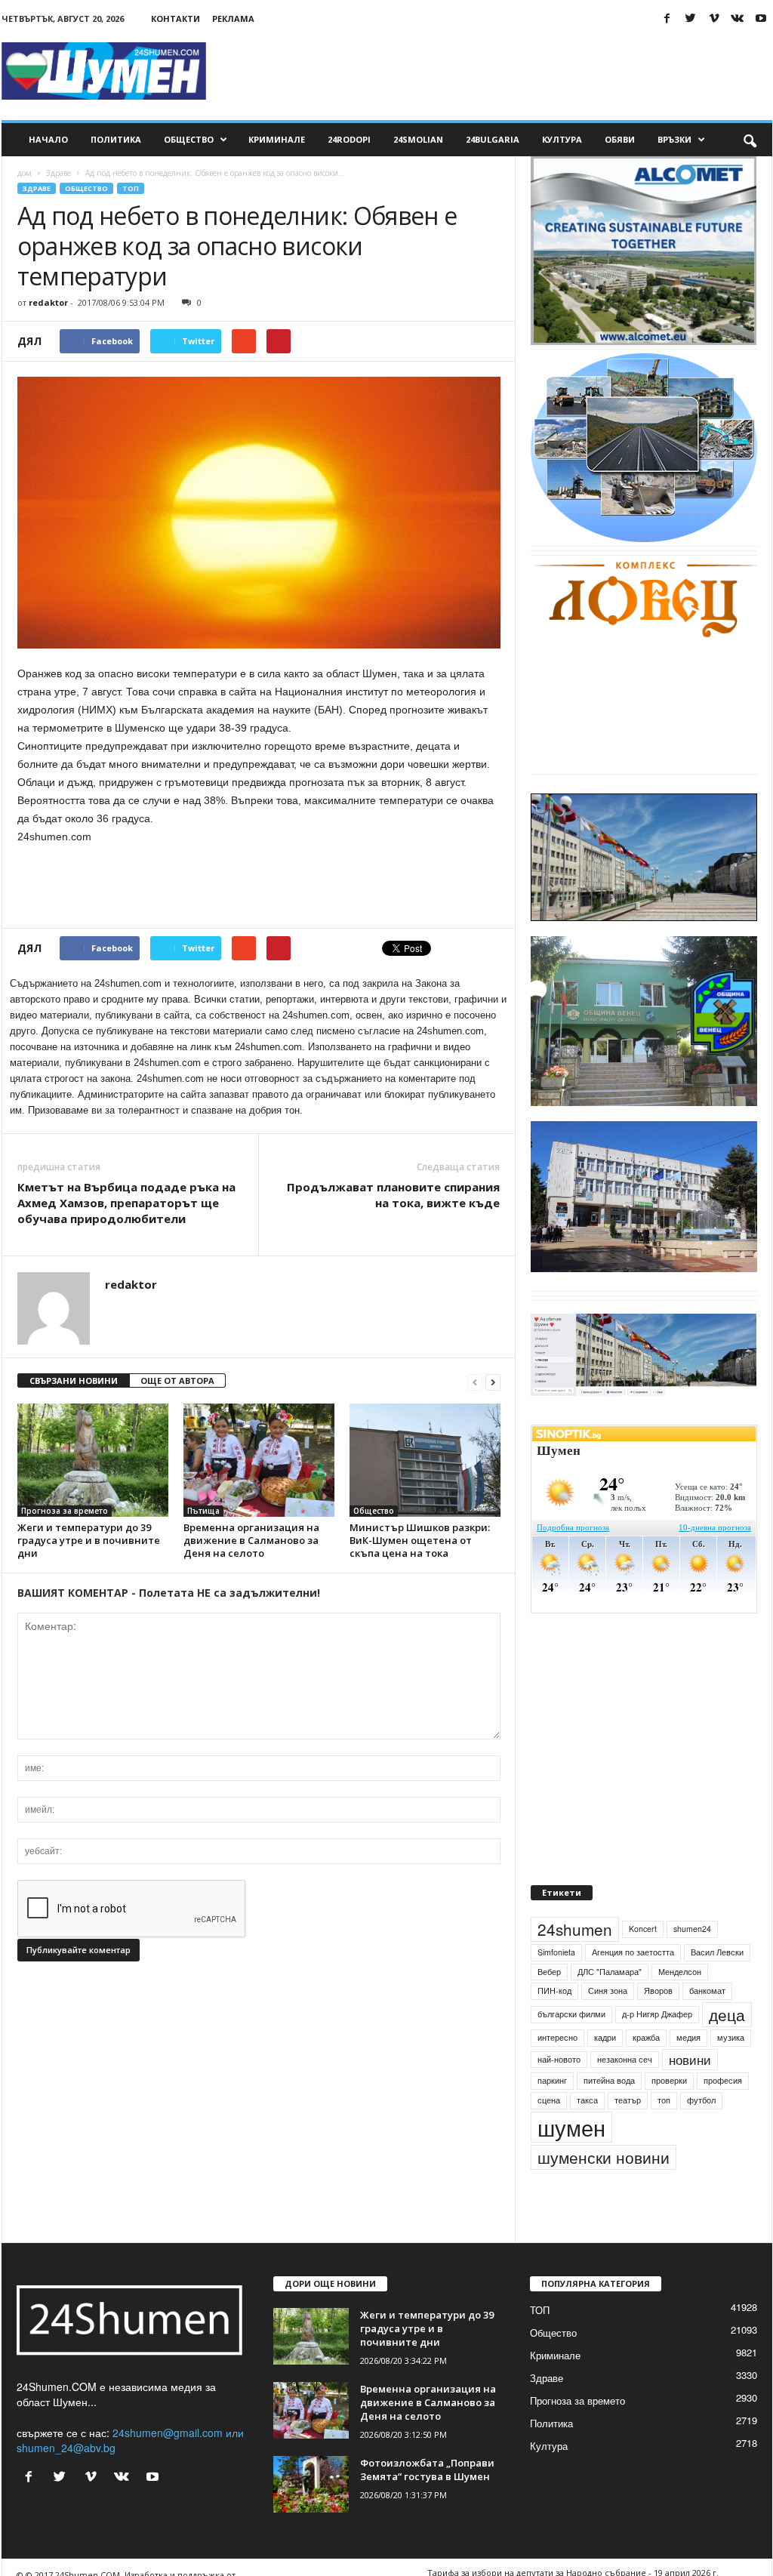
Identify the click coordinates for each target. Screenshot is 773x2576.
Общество (189, 139)
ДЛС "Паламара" (610, 1972)
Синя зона (608, 1991)
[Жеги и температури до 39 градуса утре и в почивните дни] (93, 1460)
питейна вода (609, 2080)
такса (587, 2100)
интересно (557, 2037)
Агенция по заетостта (633, 1952)
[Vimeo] (714, 18)
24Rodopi (349, 139)
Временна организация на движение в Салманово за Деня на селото (251, 1540)
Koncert (643, 1929)
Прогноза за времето (65, 1511)
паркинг (552, 2080)
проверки (669, 2080)
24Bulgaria (493, 139)
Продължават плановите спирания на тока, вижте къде (393, 1195)
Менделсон (680, 1972)
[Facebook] (667, 18)
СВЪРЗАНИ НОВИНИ (74, 1380)
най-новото (559, 2059)
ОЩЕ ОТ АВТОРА (177, 1380)
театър (628, 2100)
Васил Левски (717, 1952)
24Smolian (418, 139)
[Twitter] (691, 18)
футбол (701, 2100)
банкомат (707, 1991)
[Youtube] (761, 18)
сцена (549, 2100)
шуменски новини (604, 2157)
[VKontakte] (738, 18)
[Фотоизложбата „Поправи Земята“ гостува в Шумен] (311, 2484)
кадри (605, 2037)
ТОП (131, 188)
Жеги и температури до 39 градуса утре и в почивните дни (89, 1540)
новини (690, 2060)
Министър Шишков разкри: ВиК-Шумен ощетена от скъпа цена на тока (420, 1540)
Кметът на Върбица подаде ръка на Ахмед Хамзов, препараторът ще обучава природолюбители (126, 1203)
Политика (116, 139)
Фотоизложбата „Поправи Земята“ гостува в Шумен (427, 2470)
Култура (562, 139)
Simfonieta (556, 1952)
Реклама (233, 18)
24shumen (575, 1929)
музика (731, 2037)
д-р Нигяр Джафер (657, 2014)
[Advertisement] (497, 71)
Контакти (176, 18)
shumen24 (692, 1929)
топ (664, 2100)
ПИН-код (554, 1991)
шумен (571, 2127)
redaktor (48, 302)
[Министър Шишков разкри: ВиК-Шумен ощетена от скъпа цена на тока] (425, 1460)
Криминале (277, 139)
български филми (571, 2014)
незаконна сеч (625, 2059)
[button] (750, 140)
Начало (48, 139)
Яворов (658, 1991)
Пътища (203, 1511)
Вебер (549, 1972)
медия (688, 2037)
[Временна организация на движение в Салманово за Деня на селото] (259, 1460)
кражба (646, 2037)
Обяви (620, 139)
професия (723, 2080)
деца (727, 2014)
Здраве (59, 173)
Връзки (674, 139)
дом (25, 173)
